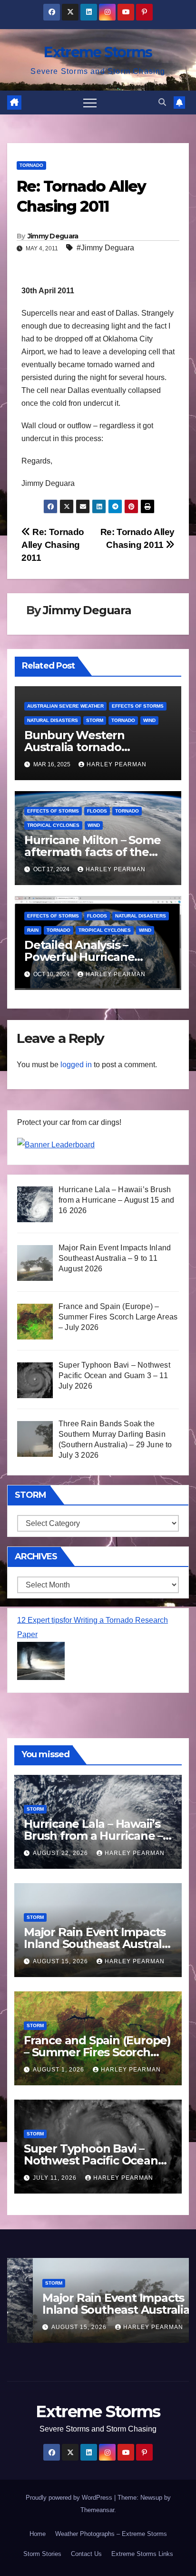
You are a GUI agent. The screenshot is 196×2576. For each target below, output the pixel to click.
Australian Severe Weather (65, 706)
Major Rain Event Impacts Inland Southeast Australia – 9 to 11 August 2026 (98, 1944)
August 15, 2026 (61, 1961)
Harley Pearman (117, 764)
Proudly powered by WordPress (70, 2498)
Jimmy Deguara (53, 236)
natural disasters (53, 720)
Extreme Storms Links (142, 2554)
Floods (97, 811)
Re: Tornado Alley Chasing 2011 (53, 545)
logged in (76, 1065)
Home (38, 2534)
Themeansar (97, 2510)
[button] (162, 102)
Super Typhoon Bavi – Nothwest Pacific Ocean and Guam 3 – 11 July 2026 (94, 2160)
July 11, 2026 (56, 2178)
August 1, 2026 (59, 2070)
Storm (95, 720)
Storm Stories (42, 2554)
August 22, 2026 (61, 1853)
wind (149, 720)
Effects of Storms (138, 706)
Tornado (31, 165)
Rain (33, 930)
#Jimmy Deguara (105, 248)
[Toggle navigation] (90, 103)
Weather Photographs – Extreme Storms (111, 2534)
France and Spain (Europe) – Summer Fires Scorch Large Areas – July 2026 (97, 2052)
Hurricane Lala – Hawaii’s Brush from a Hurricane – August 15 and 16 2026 (93, 1836)
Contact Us (86, 2554)
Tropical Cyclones (53, 825)
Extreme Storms (98, 52)
